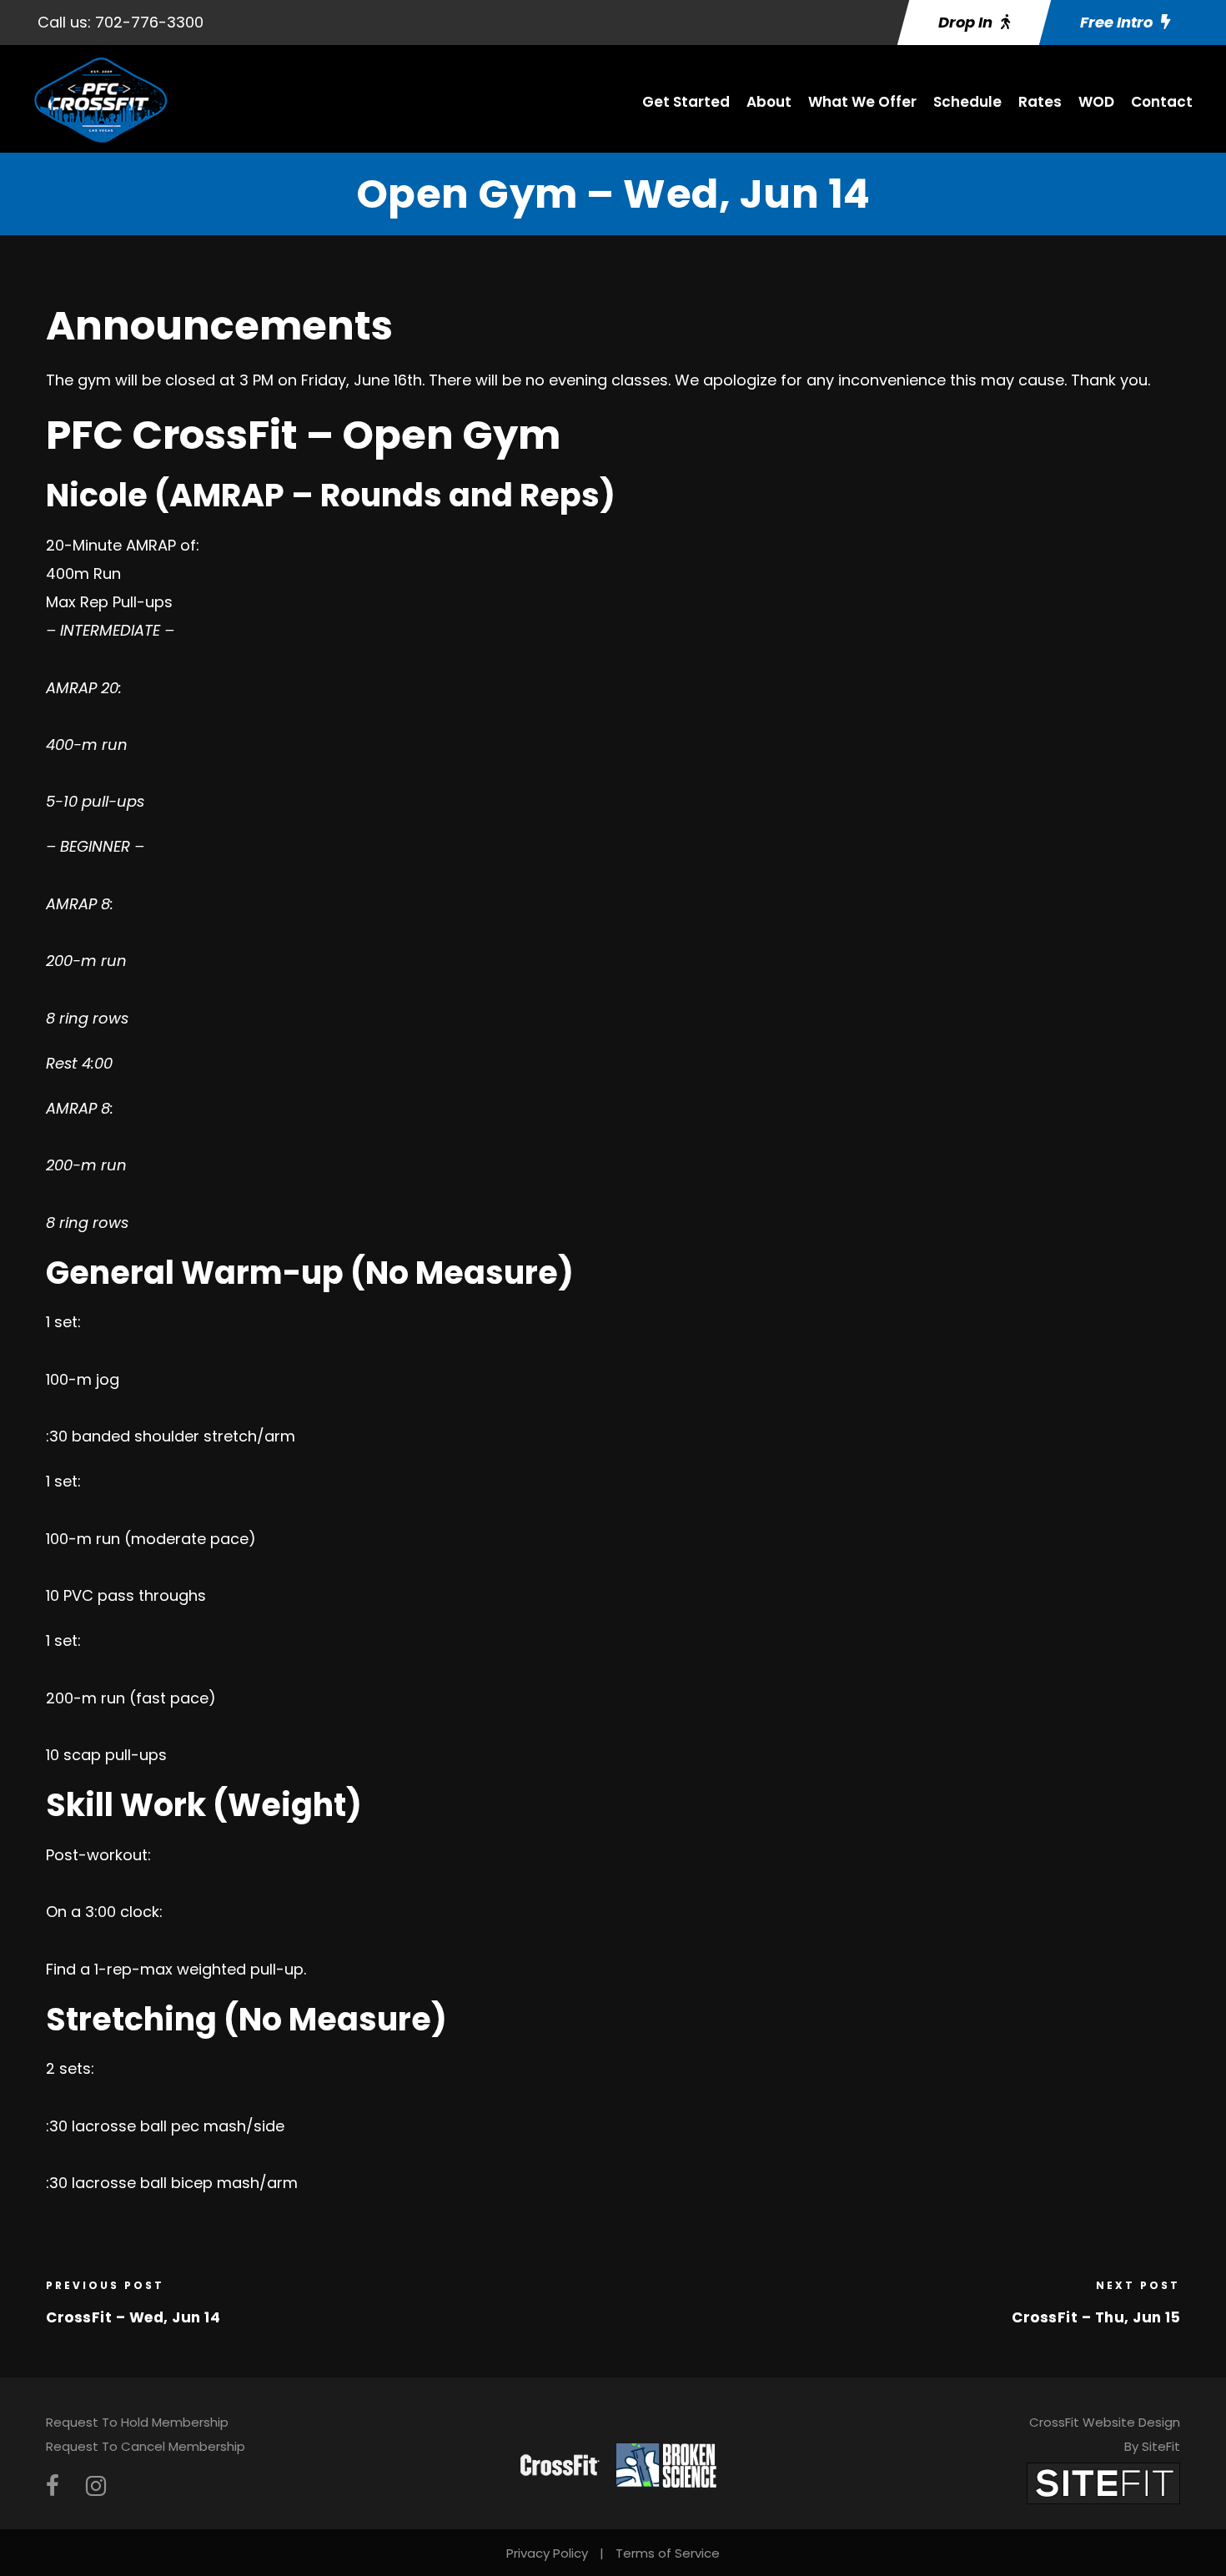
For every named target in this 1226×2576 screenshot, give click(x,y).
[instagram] (96, 2486)
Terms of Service (668, 2553)
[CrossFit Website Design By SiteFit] (1103, 2482)
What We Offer (862, 102)
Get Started (686, 102)
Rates (1040, 102)
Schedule (967, 102)
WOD (1096, 102)
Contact (1162, 102)
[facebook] (53, 2486)
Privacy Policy (547, 2553)
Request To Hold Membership (137, 2422)
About (769, 102)
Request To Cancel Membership (146, 2446)
